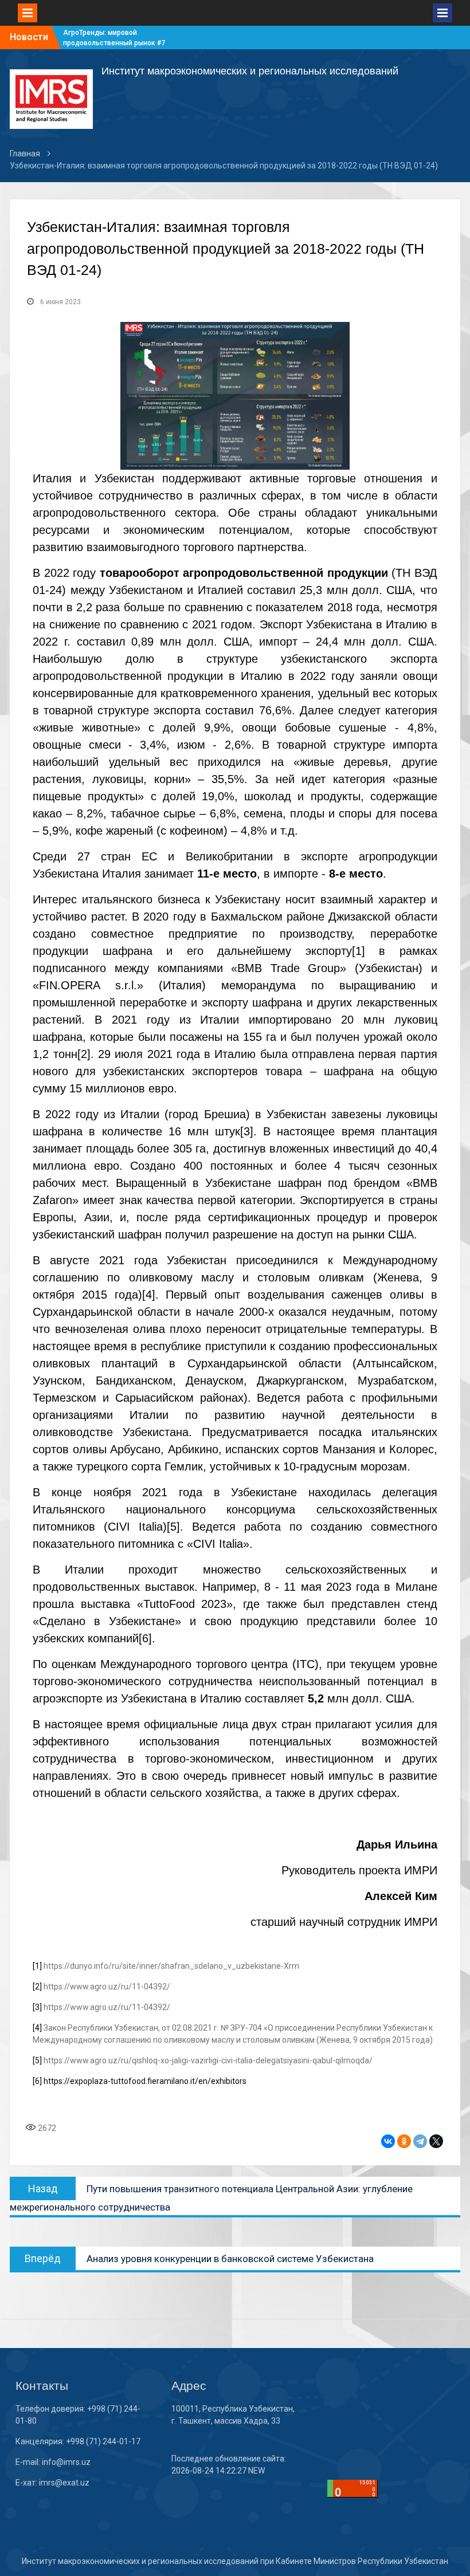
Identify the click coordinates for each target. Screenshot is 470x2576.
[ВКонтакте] (388, 2141)
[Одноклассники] (404, 2141)
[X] (436, 2141)
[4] (149, 1295)
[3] (247, 1131)
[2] (84, 1054)
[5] (173, 1527)
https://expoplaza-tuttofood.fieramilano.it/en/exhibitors (145, 2081)
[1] (359, 951)
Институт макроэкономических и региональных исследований (250, 71)
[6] (145, 1638)
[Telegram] (420, 2141)
